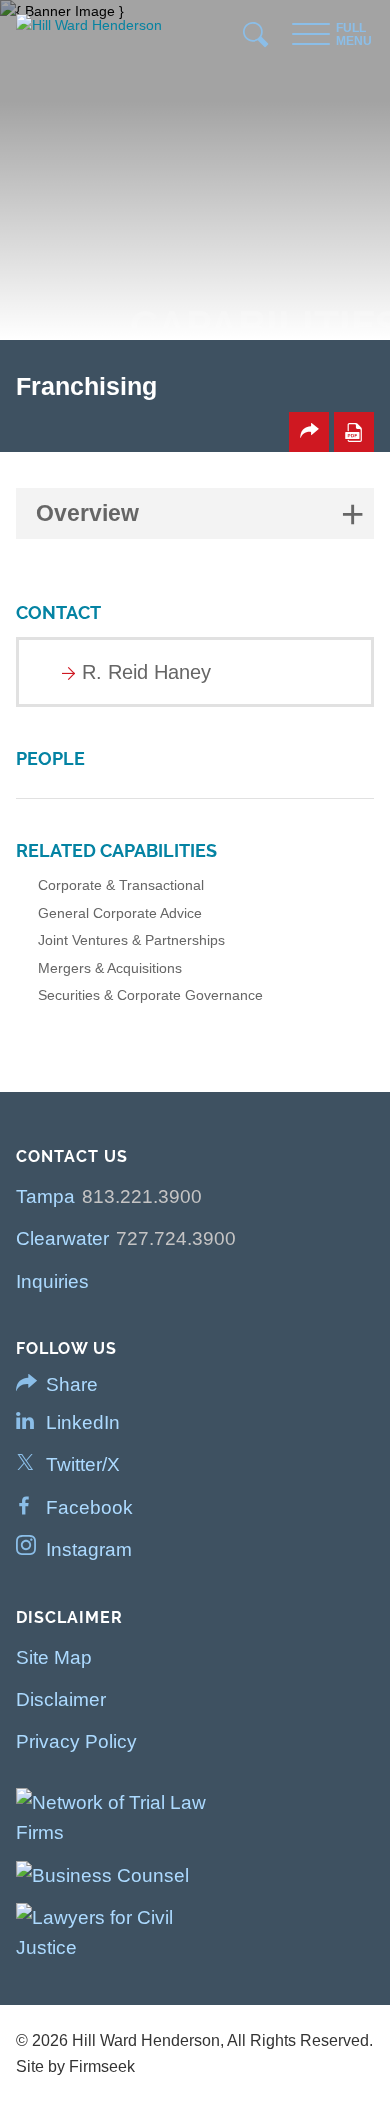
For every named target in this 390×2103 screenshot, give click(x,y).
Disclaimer (61, 1699)
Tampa (45, 1196)
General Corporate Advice (120, 913)
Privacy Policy (76, 1741)
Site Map (54, 1657)
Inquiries (52, 1281)
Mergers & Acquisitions (110, 968)
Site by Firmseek (75, 2066)
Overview (87, 513)
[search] (256, 39)
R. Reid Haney (146, 672)
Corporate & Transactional (121, 885)
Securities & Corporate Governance (150, 995)
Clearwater (62, 1238)
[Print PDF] (354, 432)
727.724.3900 (176, 1238)
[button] (309, 432)
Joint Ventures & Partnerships (131, 940)
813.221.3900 (142, 1196)
